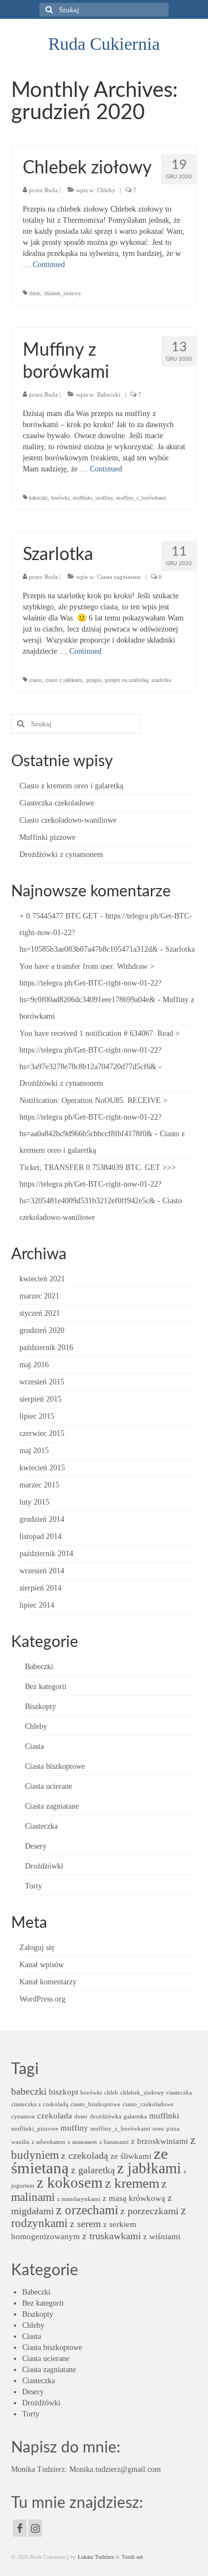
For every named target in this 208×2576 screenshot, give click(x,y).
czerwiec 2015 (42, 1433)
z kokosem (70, 2183)
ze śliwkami (131, 2156)
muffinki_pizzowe (35, 2129)
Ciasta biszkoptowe (55, 1766)
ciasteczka (179, 2093)
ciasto (35, 680)
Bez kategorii (46, 1687)
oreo (158, 2129)
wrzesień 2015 (42, 1382)
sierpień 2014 (40, 1588)
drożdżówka (106, 2116)
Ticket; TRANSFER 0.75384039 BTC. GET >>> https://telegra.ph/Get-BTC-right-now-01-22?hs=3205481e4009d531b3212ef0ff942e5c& (98, 1184)
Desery (36, 1846)
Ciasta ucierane (49, 1786)
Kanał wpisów (42, 1965)
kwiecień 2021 (42, 1279)
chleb (35, 293)
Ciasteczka (41, 1826)
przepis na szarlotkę (126, 680)
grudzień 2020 (42, 1330)
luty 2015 (34, 1502)
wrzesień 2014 (42, 1571)
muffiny (104, 498)
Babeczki (109, 394)
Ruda (51, 190)
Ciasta (34, 1746)
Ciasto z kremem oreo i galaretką (71, 786)
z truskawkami (111, 2236)
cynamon (23, 2116)
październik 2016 (46, 1348)
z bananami (114, 2142)
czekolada (55, 2115)
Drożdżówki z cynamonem (61, 855)
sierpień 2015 (40, 1399)
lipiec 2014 (37, 1605)
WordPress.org (42, 1999)
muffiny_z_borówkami (141, 498)
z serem (85, 2224)
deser (81, 2116)
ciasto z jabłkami (64, 680)
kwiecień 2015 (42, 1468)
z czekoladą (85, 2156)
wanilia (20, 2142)
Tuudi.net (132, 2557)
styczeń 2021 (40, 1313)
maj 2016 (34, 1365)
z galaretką (93, 2170)
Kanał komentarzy (48, 1982)
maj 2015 (34, 1451)
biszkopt (64, 2092)
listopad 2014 (40, 1536)
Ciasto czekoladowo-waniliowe (68, 820)
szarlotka (161, 680)
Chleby (106, 190)
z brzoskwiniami (159, 2141)
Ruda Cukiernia (104, 44)
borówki (60, 498)
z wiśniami (162, 2236)
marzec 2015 (39, 1485)
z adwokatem (49, 2142)
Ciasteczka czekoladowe (57, 803)
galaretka (135, 2116)
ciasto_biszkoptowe (95, 2104)
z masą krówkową (134, 2198)
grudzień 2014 (42, 1519)
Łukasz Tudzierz (96, 2557)
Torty (34, 1886)
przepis (94, 680)
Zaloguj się (37, 1948)
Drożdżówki (44, 1866)
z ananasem (82, 2142)
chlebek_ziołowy (62, 293)
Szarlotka (180, 949)
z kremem (132, 2183)
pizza (173, 2129)
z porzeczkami (149, 2211)
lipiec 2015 (37, 1416)
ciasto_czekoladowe (148, 2104)
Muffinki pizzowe (47, 837)
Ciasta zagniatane (119, 577)
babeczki (38, 498)
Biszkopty (40, 1707)
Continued (49, 265)
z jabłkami (149, 2168)
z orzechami (87, 2210)
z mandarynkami (79, 2199)
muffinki (82, 498)
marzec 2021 (39, 1296)
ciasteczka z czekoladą (40, 2104)
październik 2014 (46, 1554)
